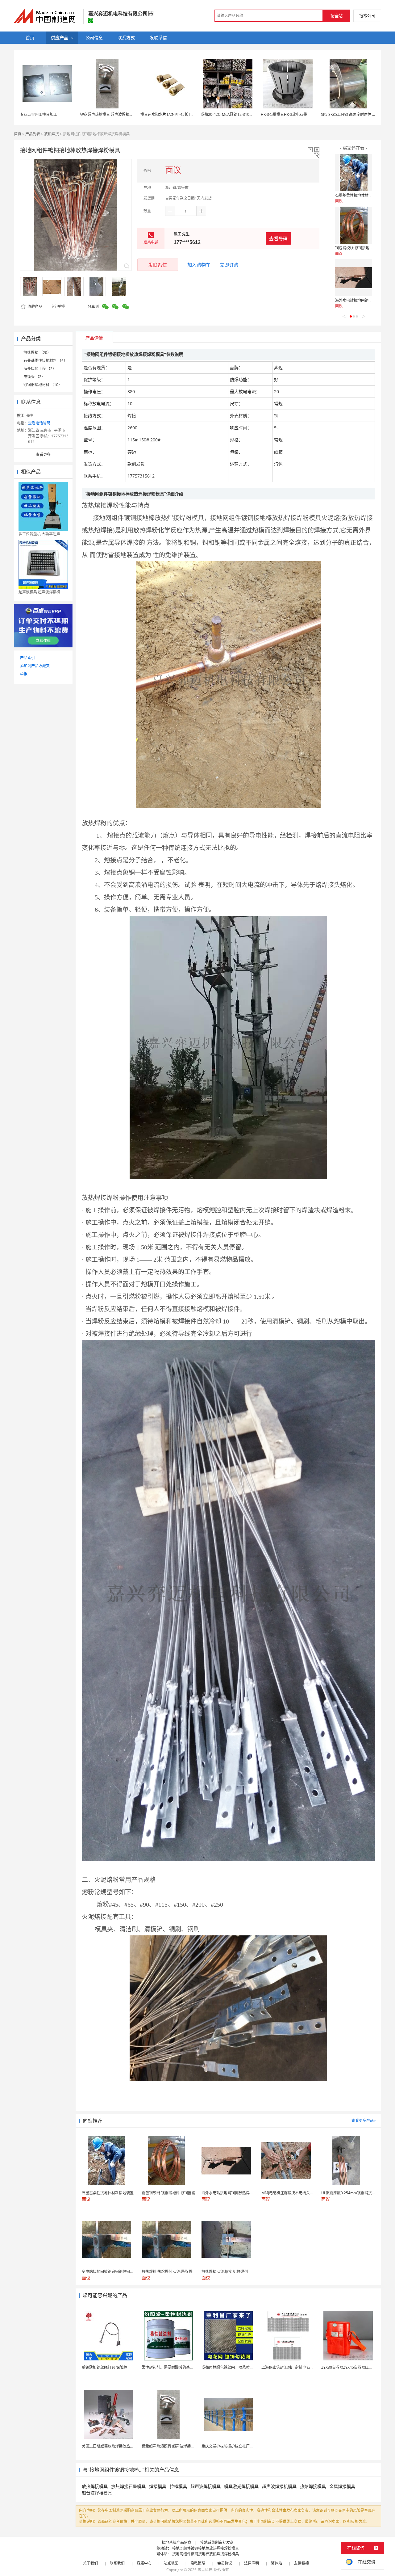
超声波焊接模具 (206, 2486)
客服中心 (144, 2563)
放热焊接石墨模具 (128, 2486)
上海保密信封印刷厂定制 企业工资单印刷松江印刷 (303, 2367)
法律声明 (252, 2563)
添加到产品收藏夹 (35, 666)
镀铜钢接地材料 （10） (43, 385)
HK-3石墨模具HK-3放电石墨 (284, 114)
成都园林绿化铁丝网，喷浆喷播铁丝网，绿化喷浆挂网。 (248, 2367)
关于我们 (90, 2563)
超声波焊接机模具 (279, 2486)
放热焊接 (52, 134)
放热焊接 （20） (37, 353)
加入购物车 (199, 265)
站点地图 (171, 2563)
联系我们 (117, 2563)
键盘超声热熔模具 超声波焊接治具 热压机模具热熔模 (124, 114)
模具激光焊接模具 (241, 2486)
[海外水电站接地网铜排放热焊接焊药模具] (354, 278)
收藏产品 (34, 307)
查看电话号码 (39, 423)
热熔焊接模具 (313, 2486)
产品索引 (27, 658)
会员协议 (225, 2563)
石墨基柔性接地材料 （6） (45, 361)
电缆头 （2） (34, 377)
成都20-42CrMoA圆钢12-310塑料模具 (232, 114)
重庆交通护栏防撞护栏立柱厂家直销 (231, 2446)
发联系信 (158, 265)
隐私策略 (198, 2563)
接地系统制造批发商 (217, 2542)
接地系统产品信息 (177, 2542)
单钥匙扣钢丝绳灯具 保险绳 (104, 2367)
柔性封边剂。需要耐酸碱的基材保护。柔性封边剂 (182, 2367)
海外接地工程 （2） (40, 369)
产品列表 (33, 134)
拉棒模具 (178, 2486)
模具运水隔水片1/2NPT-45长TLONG (170, 114)
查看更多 (43, 455)
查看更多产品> (364, 2121)
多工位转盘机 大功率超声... (41, 534)
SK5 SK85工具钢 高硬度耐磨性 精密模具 (354, 114)
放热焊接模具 (95, 2486)
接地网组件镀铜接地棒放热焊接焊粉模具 (206, 2548)
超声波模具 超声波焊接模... (41, 592)
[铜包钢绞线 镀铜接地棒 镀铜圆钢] (354, 225)
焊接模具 (158, 2486)
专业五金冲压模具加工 (39, 114)
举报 (61, 307)
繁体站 (276, 2563)
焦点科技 (205, 2570)
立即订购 (229, 265)
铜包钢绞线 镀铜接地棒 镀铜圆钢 (362, 248)
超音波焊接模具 (97, 2493)
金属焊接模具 (342, 2486)
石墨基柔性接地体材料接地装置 (361, 195)
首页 (18, 134)
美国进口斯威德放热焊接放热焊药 (110, 2446)
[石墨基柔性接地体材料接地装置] (354, 173)
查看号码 (278, 238)
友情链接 (301, 2563)
